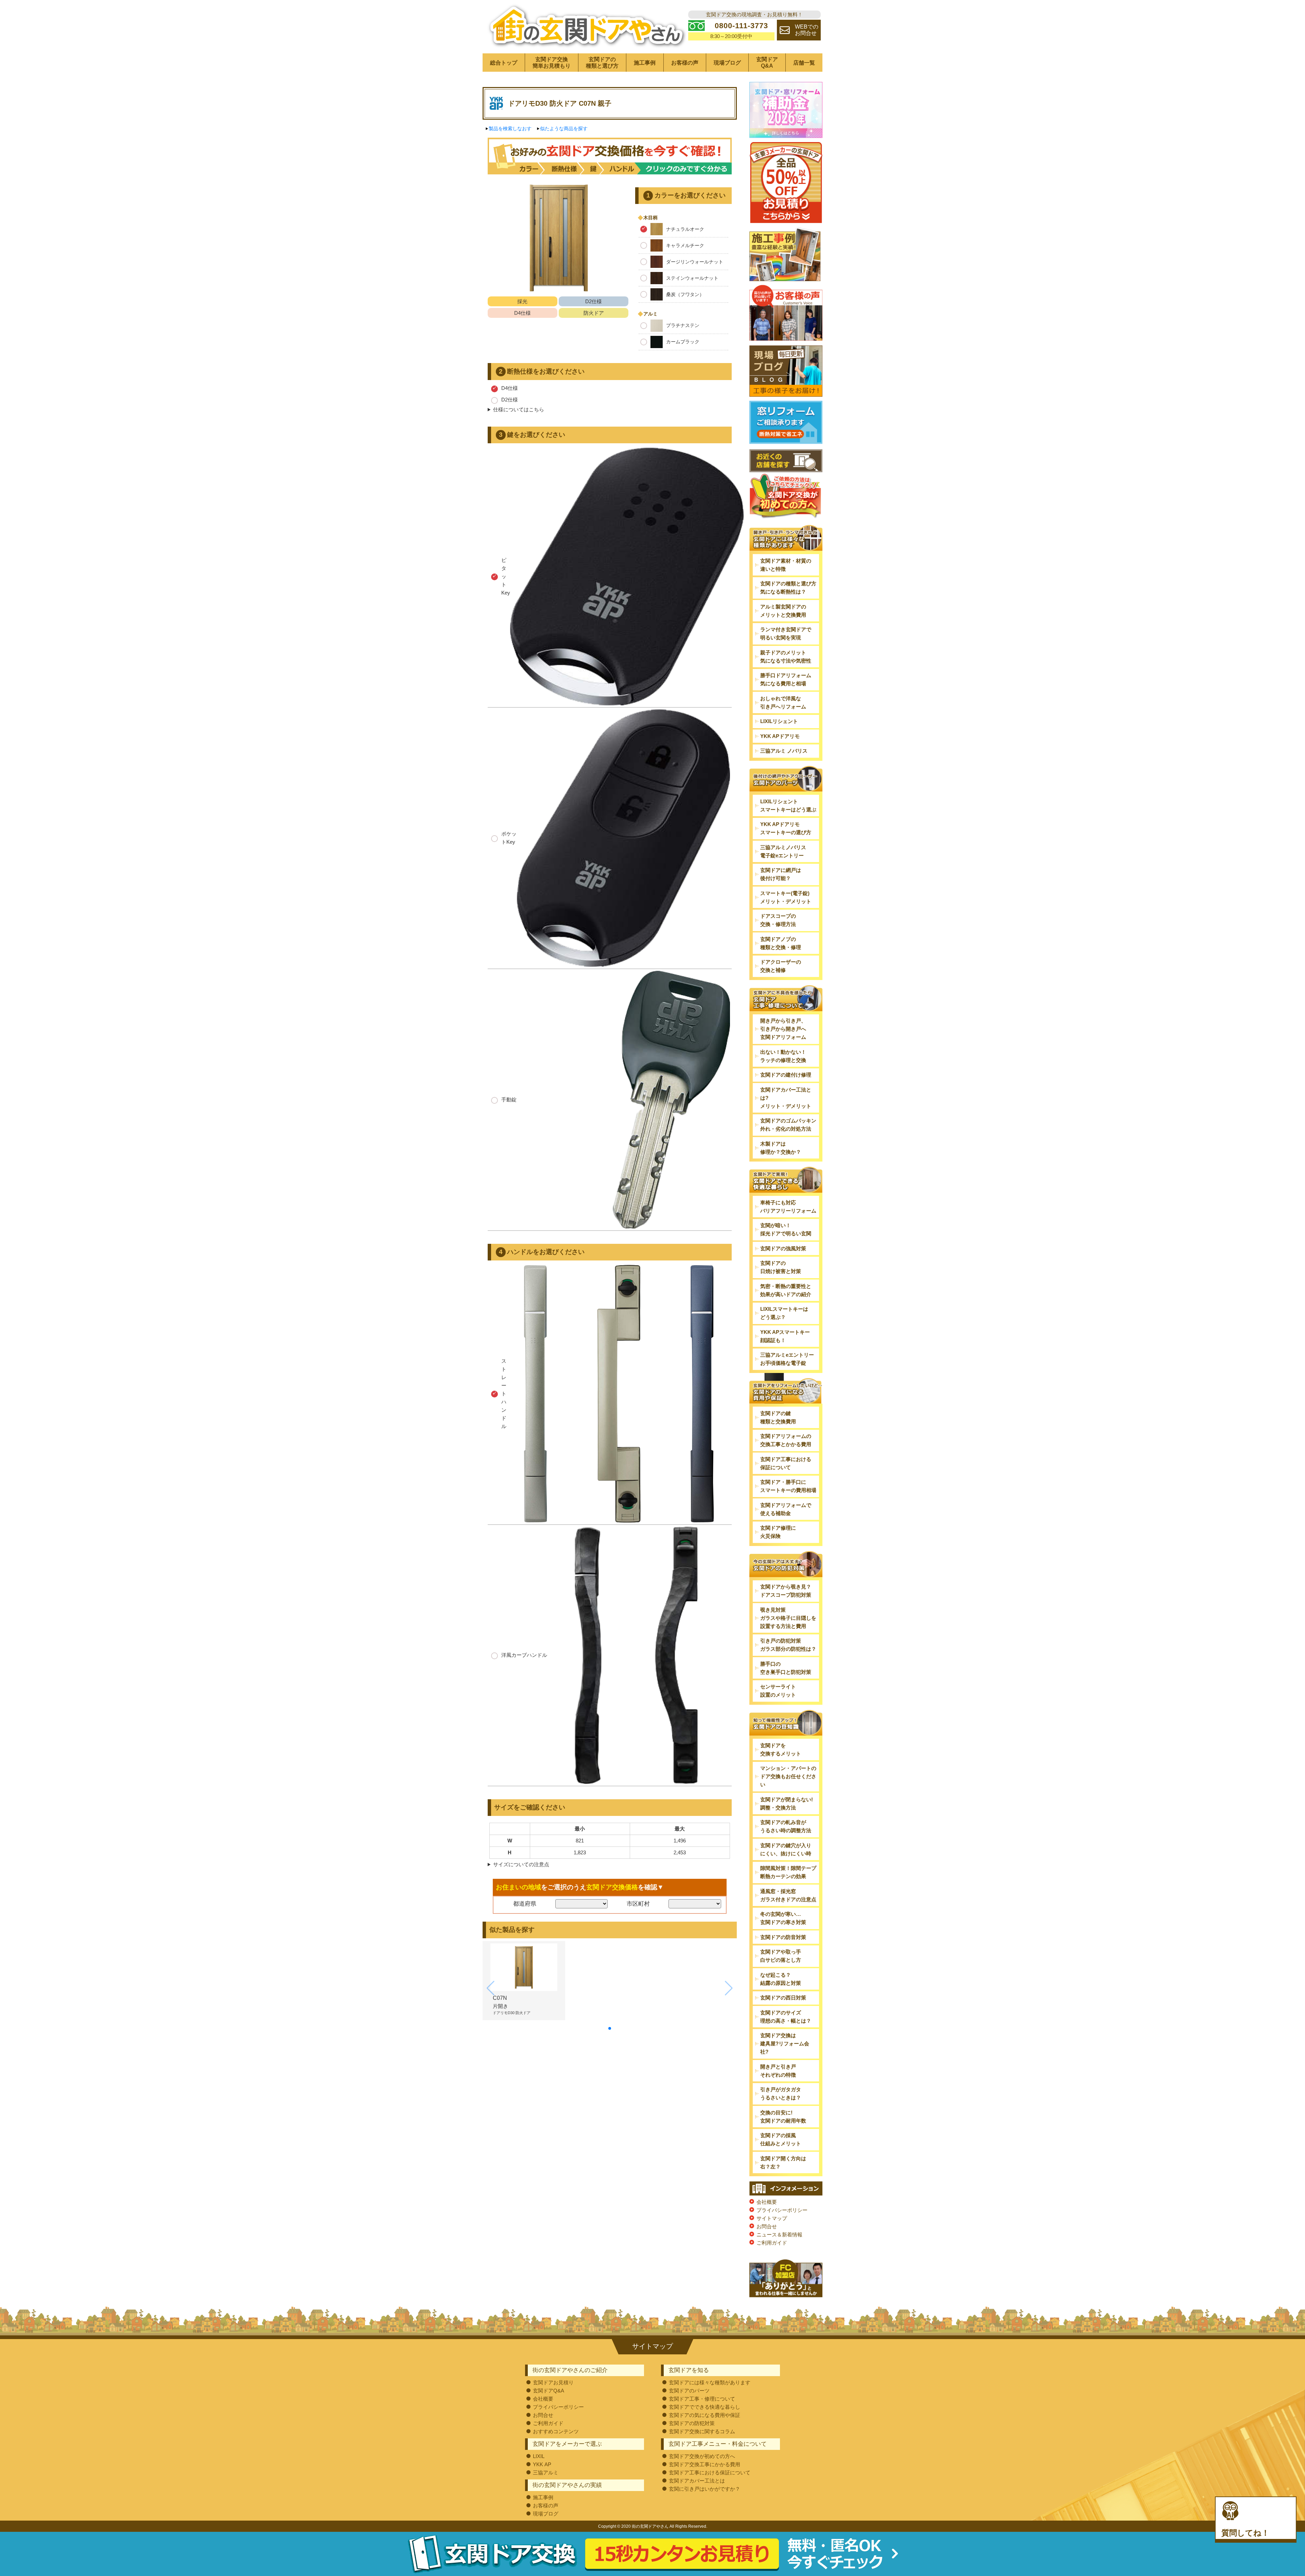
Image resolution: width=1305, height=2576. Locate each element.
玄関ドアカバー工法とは (697, 2481)
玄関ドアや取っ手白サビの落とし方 (781, 1956)
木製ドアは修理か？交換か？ (781, 1148)
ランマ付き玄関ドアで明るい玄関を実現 (786, 633)
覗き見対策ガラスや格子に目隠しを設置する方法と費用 (788, 1618)
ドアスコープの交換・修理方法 (778, 920)
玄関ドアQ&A (767, 63)
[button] (610, 2028)
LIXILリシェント (779, 721)
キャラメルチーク (685, 245)
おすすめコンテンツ (556, 2431)
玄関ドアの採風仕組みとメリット (781, 2139)
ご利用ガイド (772, 2243)
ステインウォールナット (692, 278)
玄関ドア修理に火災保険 (778, 1532)
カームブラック (683, 342)
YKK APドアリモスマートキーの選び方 (786, 828)
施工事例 (645, 63)
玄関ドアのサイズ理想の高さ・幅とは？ (786, 2017)
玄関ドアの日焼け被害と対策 (781, 1267)
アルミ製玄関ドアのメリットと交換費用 (783, 611)
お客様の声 (685, 63)
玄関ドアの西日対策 (783, 1998)
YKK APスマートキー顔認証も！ (785, 1336)
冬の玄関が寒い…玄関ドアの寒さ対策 (783, 1918)
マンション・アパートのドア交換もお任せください (788, 1776)
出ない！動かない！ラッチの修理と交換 (783, 1056)
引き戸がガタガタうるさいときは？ (781, 2093)
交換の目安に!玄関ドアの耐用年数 (783, 2117)
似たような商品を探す (564, 128)
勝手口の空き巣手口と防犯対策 (786, 1668)
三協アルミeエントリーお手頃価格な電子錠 (787, 1359)
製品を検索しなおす (510, 128)
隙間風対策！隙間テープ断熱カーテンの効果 (788, 1872)
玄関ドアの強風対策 (783, 1248)
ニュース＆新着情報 (779, 2235)
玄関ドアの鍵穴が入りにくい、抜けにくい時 (786, 1849)
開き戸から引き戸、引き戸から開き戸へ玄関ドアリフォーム (783, 1029)
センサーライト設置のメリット (778, 1691)
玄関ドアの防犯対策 (692, 2423)
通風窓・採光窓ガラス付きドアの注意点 (788, 1895)
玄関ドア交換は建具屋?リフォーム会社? (785, 2043)
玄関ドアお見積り (553, 2382)
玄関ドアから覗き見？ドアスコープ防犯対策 (786, 1591)
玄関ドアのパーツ (689, 2391)
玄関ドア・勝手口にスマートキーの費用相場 (788, 1486)
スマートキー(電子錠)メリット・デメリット (786, 897)
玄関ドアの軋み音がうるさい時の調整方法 (786, 1826)
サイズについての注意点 (521, 1864)
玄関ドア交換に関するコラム (702, 2431)
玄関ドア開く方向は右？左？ (783, 2162)
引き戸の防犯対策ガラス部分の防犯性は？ (788, 1645)
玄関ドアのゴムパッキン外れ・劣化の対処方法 (788, 1125)
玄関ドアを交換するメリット (781, 1749)
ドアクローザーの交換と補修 (781, 966)
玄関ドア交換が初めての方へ (702, 2456)
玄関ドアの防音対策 (783, 1937)
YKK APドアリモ (780, 736)
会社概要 (767, 2202)
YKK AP (542, 2464)
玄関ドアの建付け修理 (786, 1075)
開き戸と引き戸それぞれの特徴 (778, 2071)
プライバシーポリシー (782, 2210)
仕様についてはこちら (519, 409)
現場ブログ (727, 63)
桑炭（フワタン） (685, 294)
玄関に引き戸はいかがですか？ (704, 2489)
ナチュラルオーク (685, 229)
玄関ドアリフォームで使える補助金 (786, 1509)
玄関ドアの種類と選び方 (602, 63)
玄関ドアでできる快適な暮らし (704, 2407)
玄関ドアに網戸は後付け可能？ (781, 874)
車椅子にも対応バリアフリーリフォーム (788, 1207)
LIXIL (539, 2456)
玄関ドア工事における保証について (786, 1463)
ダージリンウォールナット (695, 262)
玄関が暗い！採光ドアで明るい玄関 (786, 1229)
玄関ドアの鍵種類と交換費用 (778, 1417)
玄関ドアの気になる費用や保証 (704, 2415)
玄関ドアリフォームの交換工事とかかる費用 (786, 1440)
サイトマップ (772, 2218)
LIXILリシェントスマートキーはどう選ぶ (788, 805)
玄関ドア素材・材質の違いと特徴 (786, 565)
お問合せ (767, 2226)
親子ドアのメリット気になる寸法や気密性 (786, 657)
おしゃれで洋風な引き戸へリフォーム (783, 702)
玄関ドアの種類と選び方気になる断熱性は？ (788, 588)
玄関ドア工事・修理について (702, 2399)
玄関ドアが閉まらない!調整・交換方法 (787, 1804)
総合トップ (504, 63)
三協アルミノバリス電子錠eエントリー (783, 851)
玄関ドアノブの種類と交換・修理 (781, 943)
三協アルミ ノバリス (784, 751)
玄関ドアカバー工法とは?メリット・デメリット (786, 1098)
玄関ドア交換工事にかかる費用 (704, 2464)
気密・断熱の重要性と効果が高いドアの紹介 (786, 1290)
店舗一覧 (804, 63)
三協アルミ (546, 2472)
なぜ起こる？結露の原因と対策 (781, 1979)
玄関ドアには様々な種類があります (710, 2382)
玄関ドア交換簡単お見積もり (552, 63)
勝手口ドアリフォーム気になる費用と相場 (786, 679)
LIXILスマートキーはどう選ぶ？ (784, 1313)
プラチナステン (683, 325)
